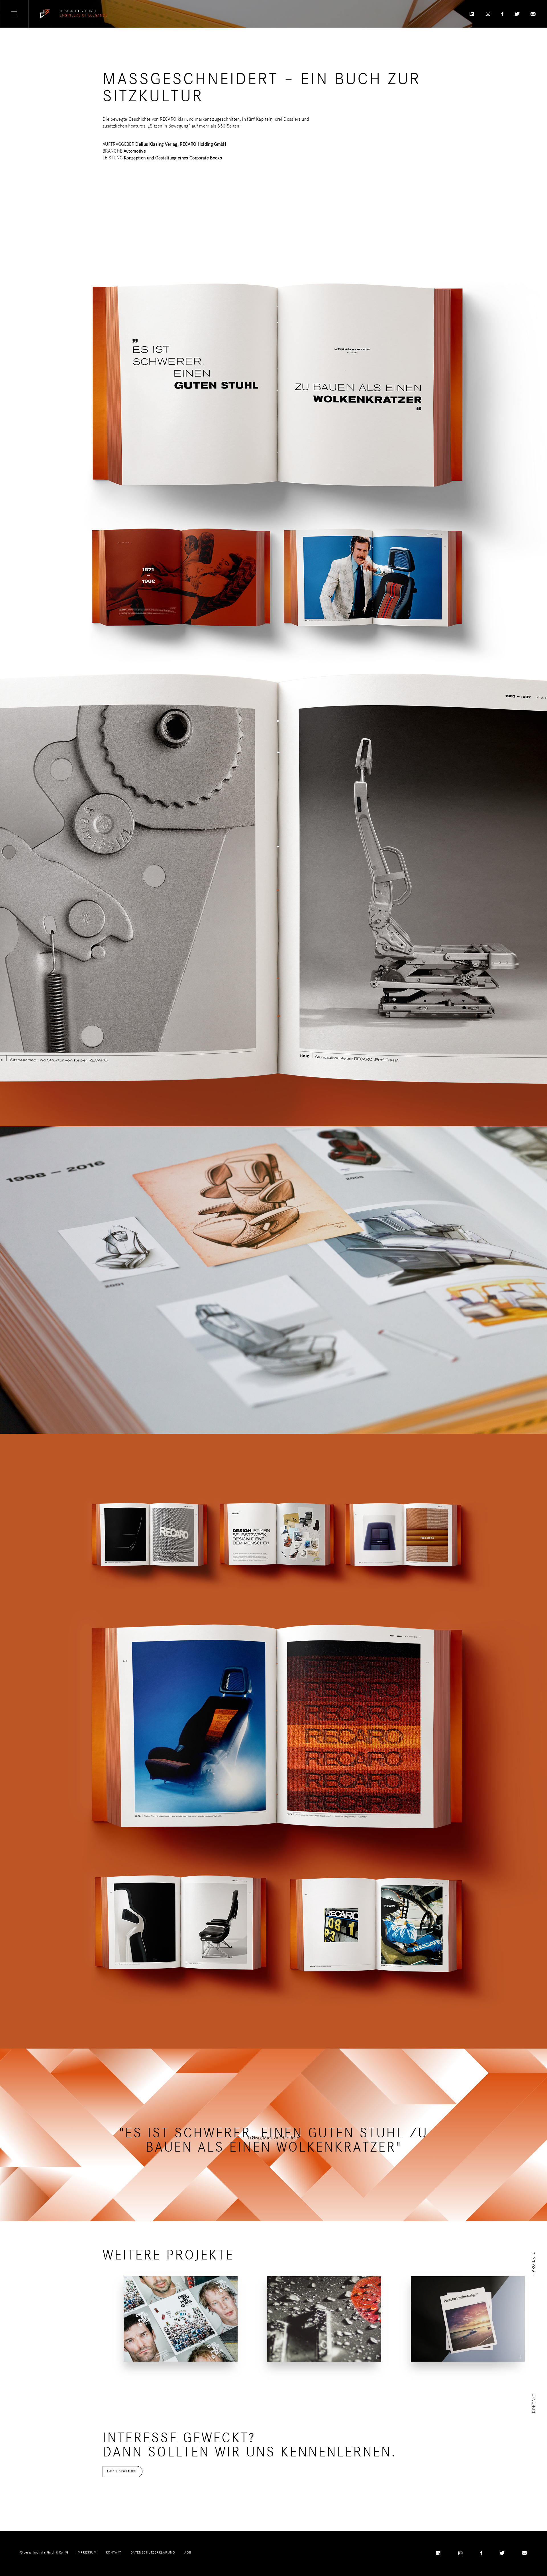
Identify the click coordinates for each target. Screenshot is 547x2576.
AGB (188, 2552)
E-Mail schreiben (122, 2472)
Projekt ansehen (153, 2350)
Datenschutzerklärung (153, 2552)
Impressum (87, 2552)
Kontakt (114, 2552)
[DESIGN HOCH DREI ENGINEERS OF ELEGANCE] (45, 14)
